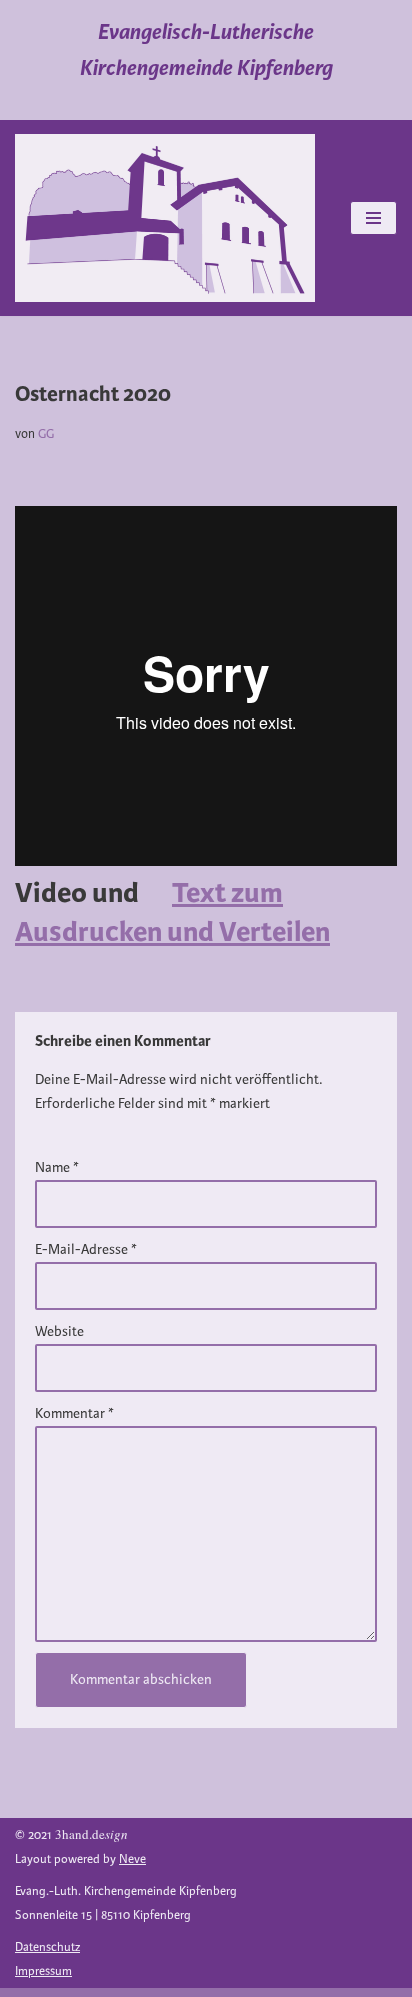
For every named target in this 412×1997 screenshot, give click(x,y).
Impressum (43, 1971)
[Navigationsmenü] (373, 218)
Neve (132, 1859)
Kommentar (74, 1413)
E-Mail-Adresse (86, 1249)
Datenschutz (47, 1947)
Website (59, 1331)
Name (57, 1167)
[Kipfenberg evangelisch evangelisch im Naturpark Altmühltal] (165, 218)
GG (46, 434)
